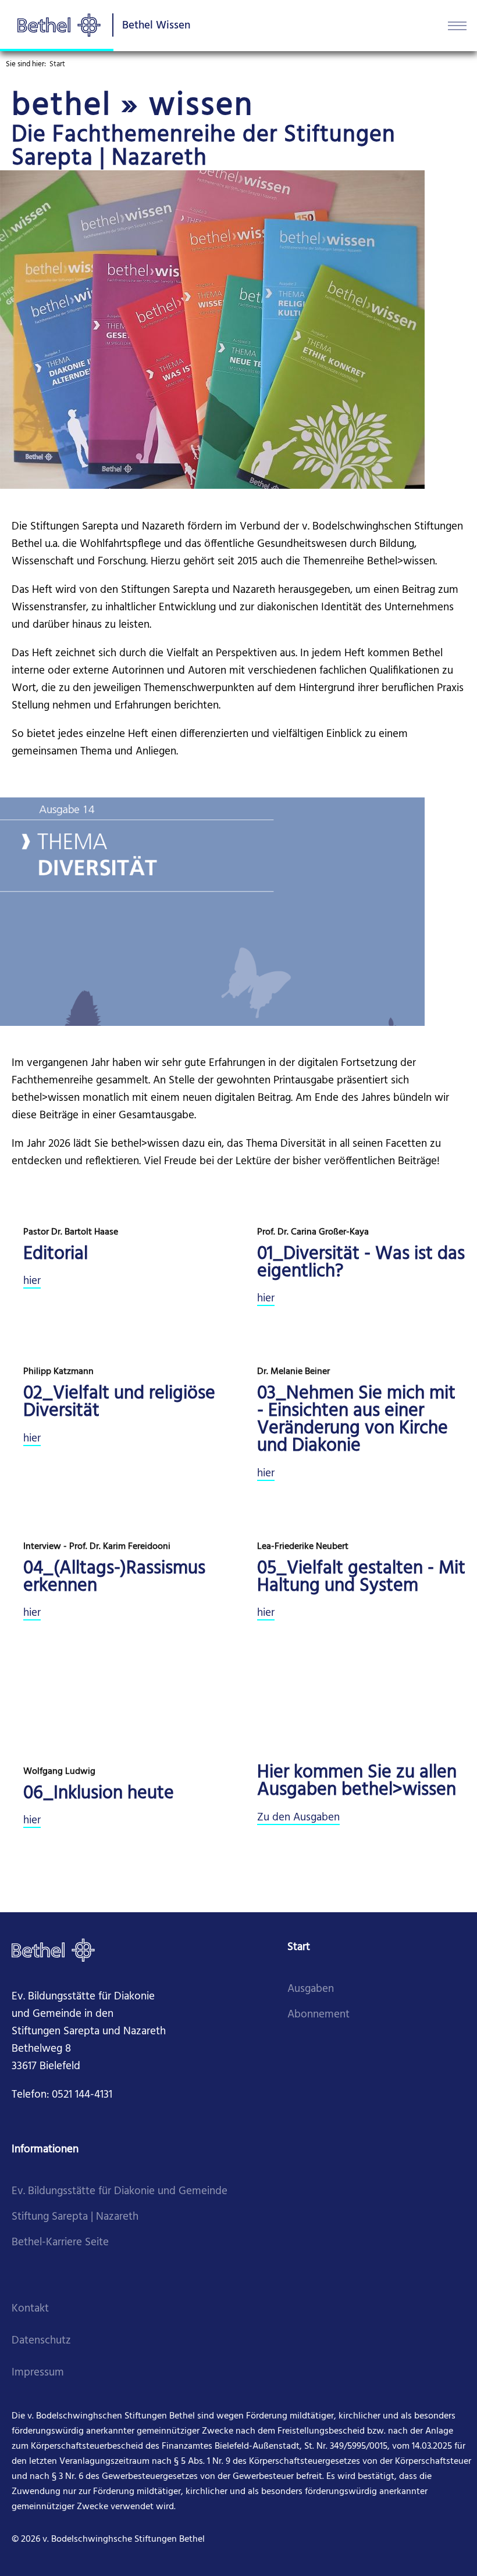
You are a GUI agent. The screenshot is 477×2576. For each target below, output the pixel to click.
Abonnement (318, 2015)
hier (32, 1281)
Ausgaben (311, 1989)
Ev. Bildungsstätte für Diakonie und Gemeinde (120, 2192)
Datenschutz (41, 2341)
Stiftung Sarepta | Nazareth (75, 2217)
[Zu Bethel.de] (53, 1950)
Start (57, 64)
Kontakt (30, 2309)
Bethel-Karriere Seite (60, 2243)
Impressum (38, 2373)
